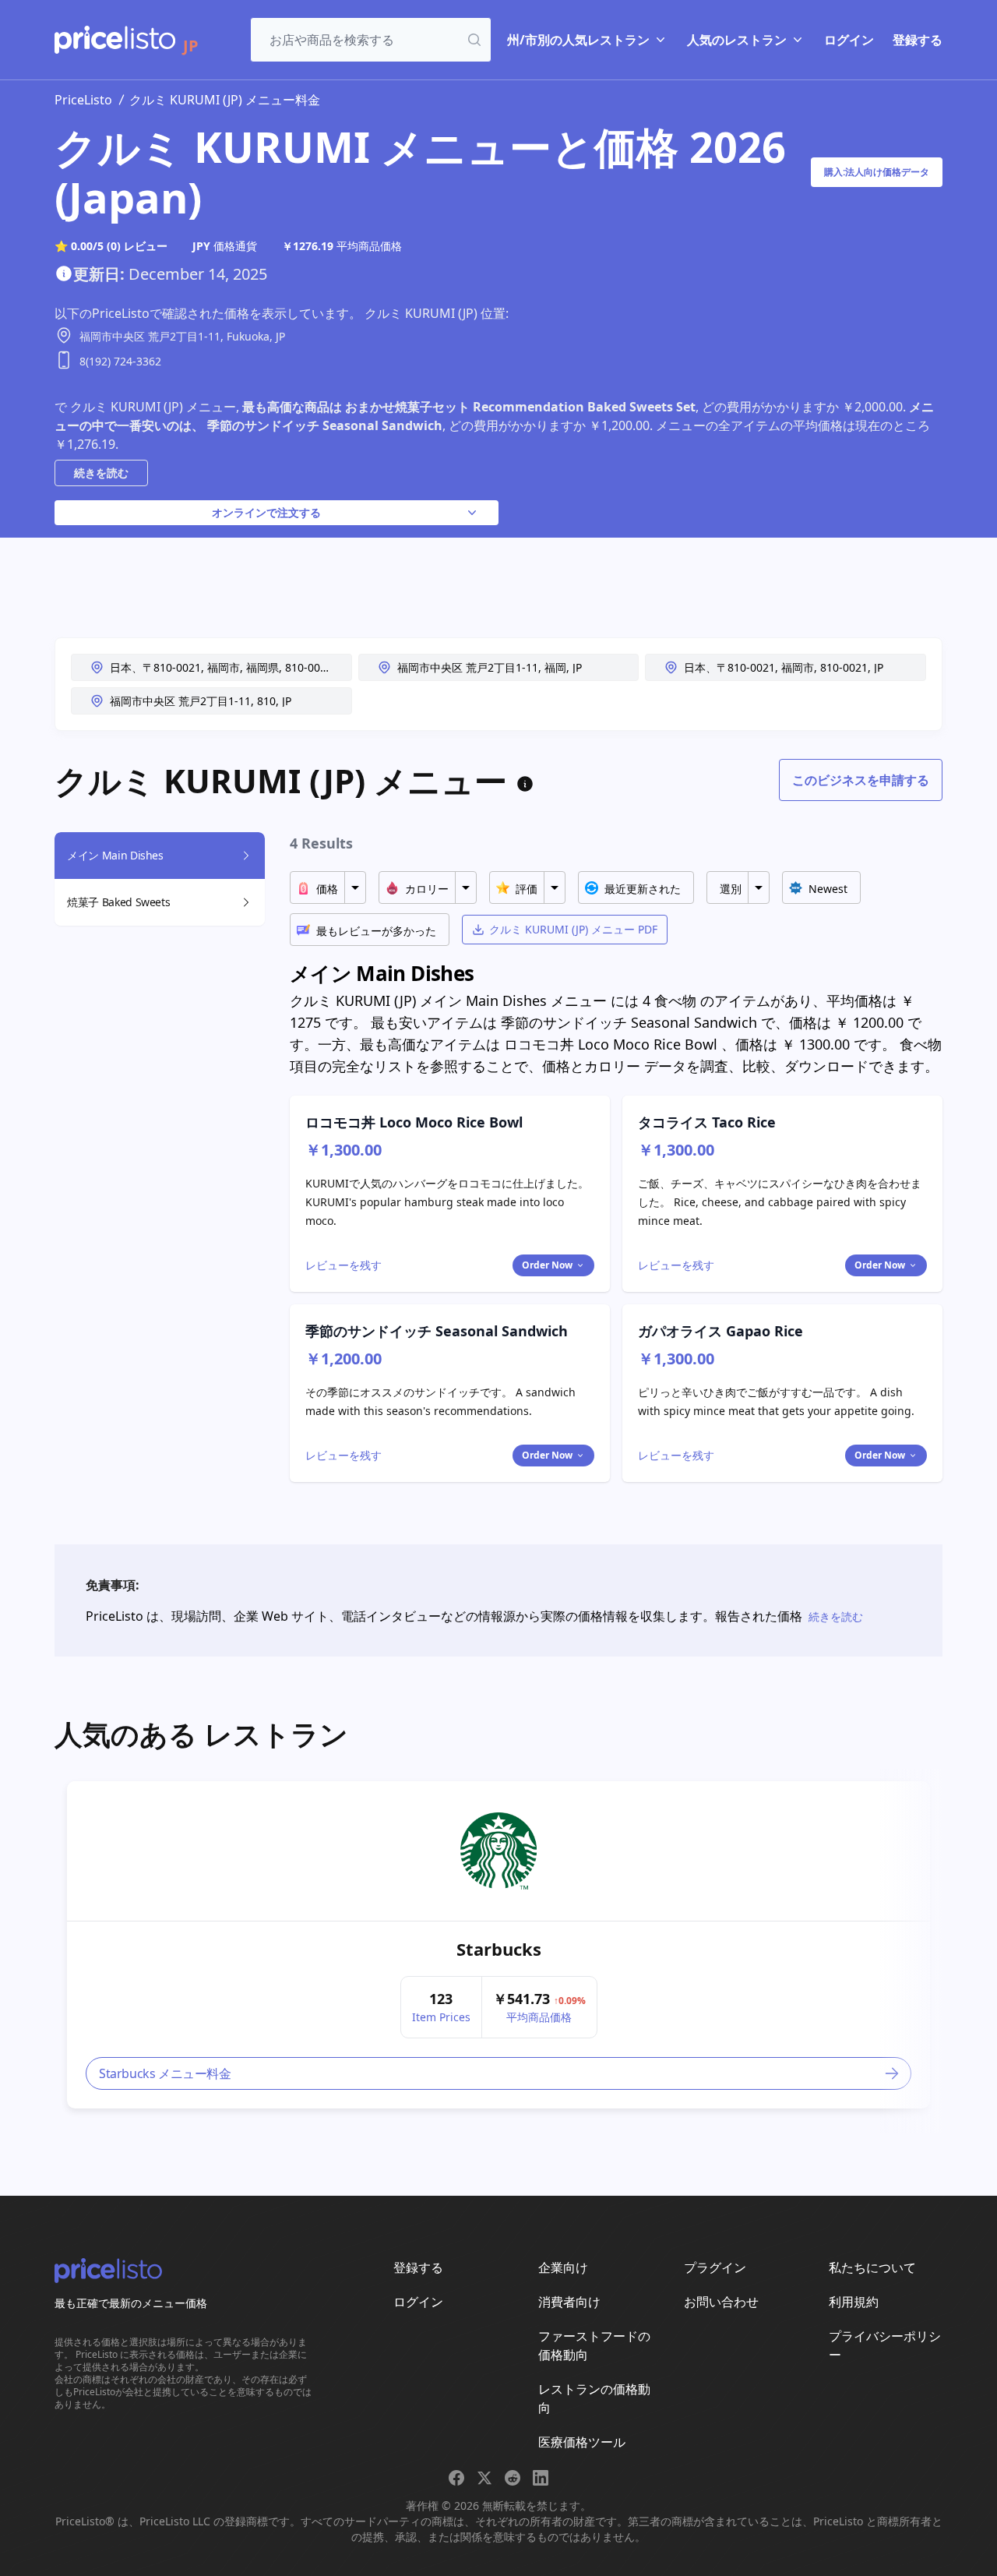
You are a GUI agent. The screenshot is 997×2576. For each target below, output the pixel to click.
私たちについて (872, 2267)
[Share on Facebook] (456, 2478)
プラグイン (715, 2267)
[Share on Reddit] (513, 2478)
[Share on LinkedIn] (541, 2478)
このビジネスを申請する (861, 780)
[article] (498, 1945)
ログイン (849, 40)
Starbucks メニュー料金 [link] (165, 2073)
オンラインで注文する (266, 512)
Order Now (547, 1265)
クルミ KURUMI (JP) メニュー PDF (573, 929)
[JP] (115, 40)
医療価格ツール (582, 2442)
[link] (499, 1851)
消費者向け (569, 2302)
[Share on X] (484, 2478)
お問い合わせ (721, 2302)
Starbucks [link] (499, 1949)
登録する (918, 40)
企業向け (563, 2267)
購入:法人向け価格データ (877, 172)
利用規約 (854, 2302)
